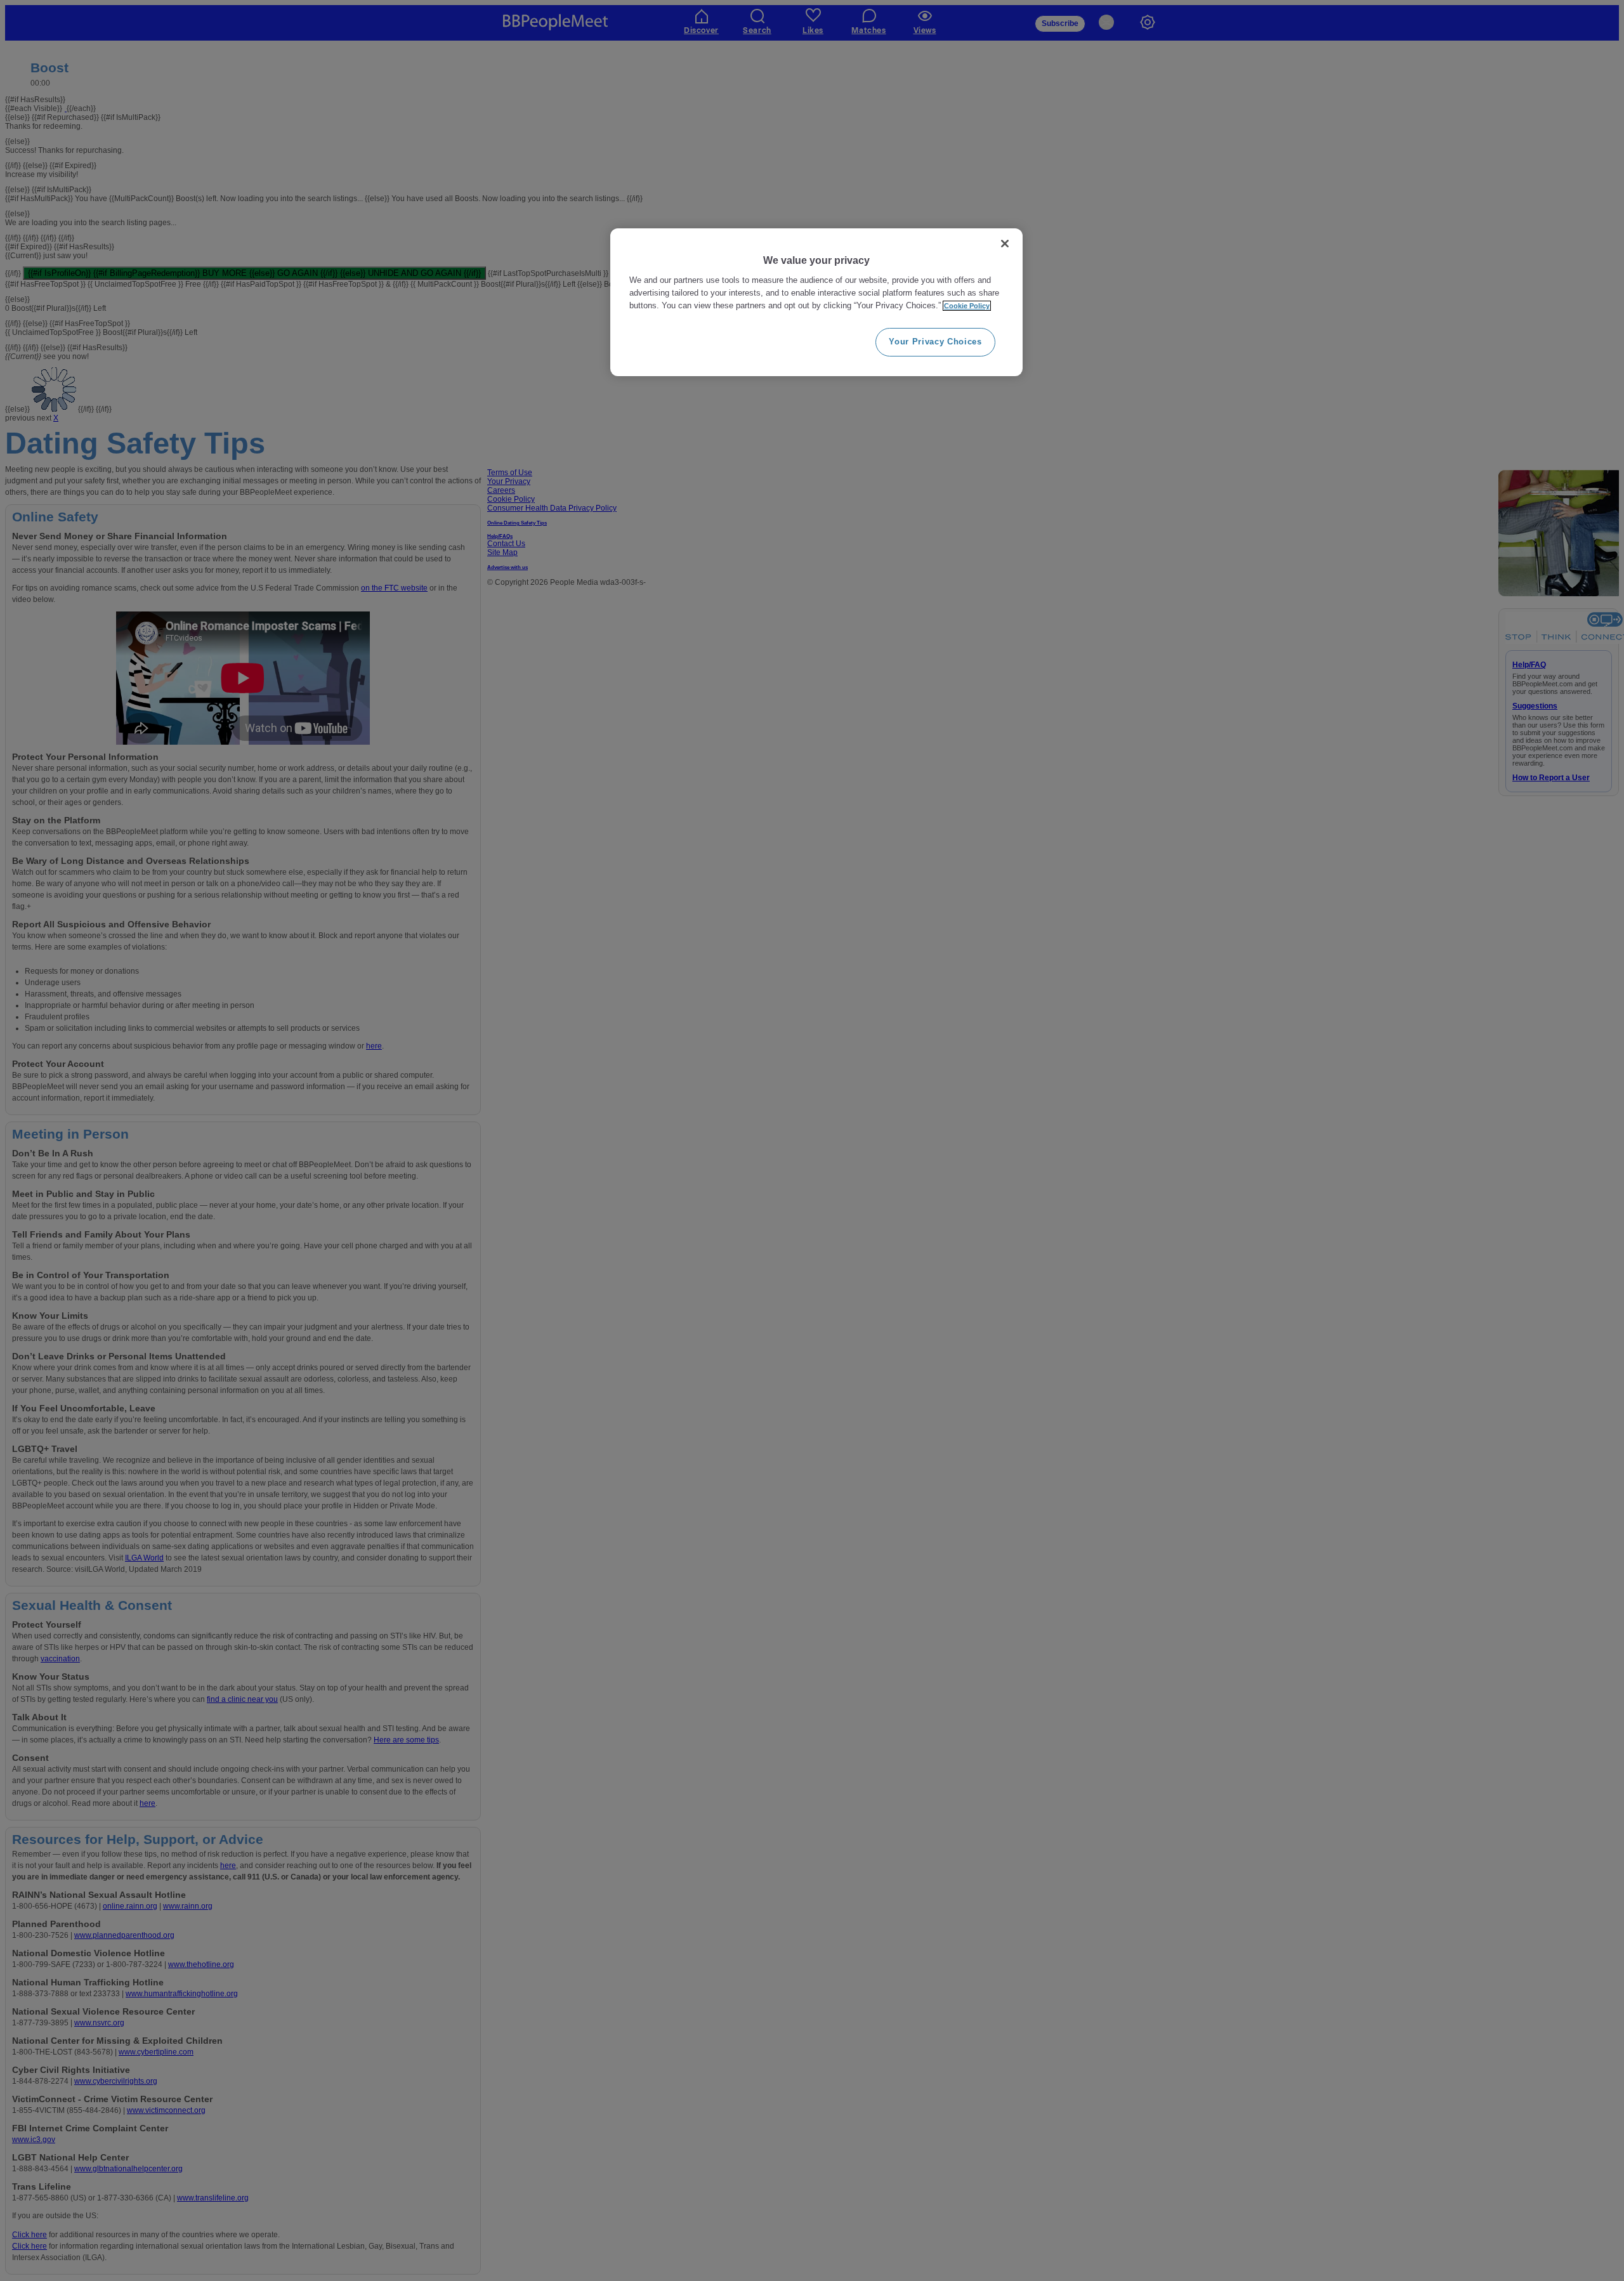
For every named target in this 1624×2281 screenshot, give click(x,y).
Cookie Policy (967, 306)
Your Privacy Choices (935, 342)
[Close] (1005, 244)
